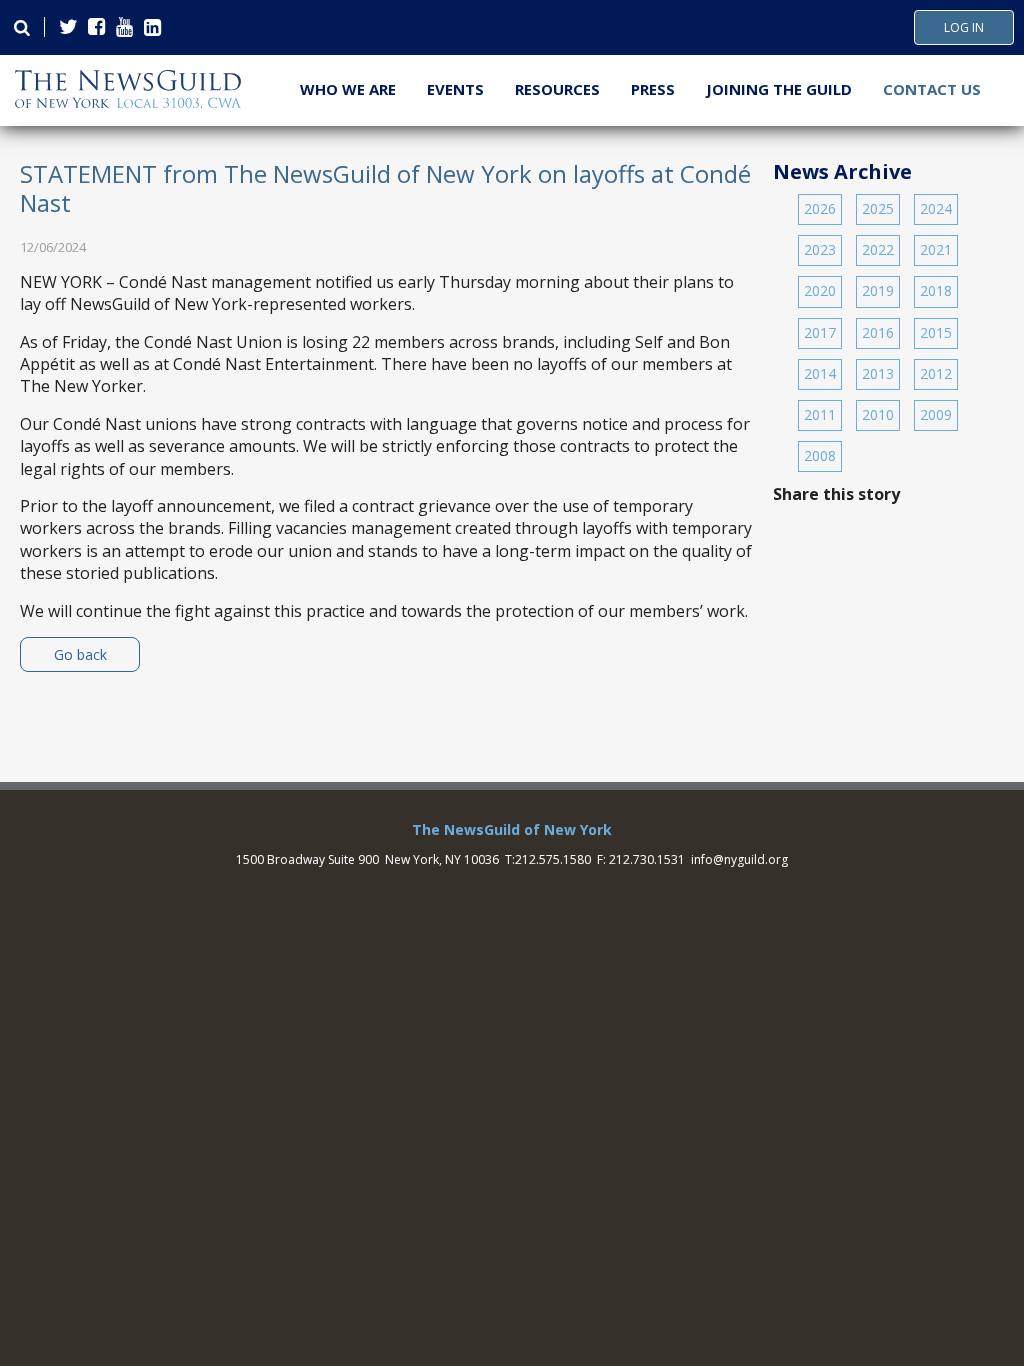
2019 (878, 290)
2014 (820, 373)
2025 (878, 208)
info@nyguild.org (739, 859)
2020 (820, 290)
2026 (820, 208)
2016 (878, 332)
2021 (936, 249)
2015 (936, 332)
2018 (936, 290)
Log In (964, 28)
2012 (936, 373)
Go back (80, 654)
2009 (936, 414)
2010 (878, 414)
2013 (878, 373)
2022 (878, 249)
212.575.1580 (553, 859)
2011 (820, 414)
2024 (936, 208)
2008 (820, 455)
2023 (820, 249)
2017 (820, 332)
